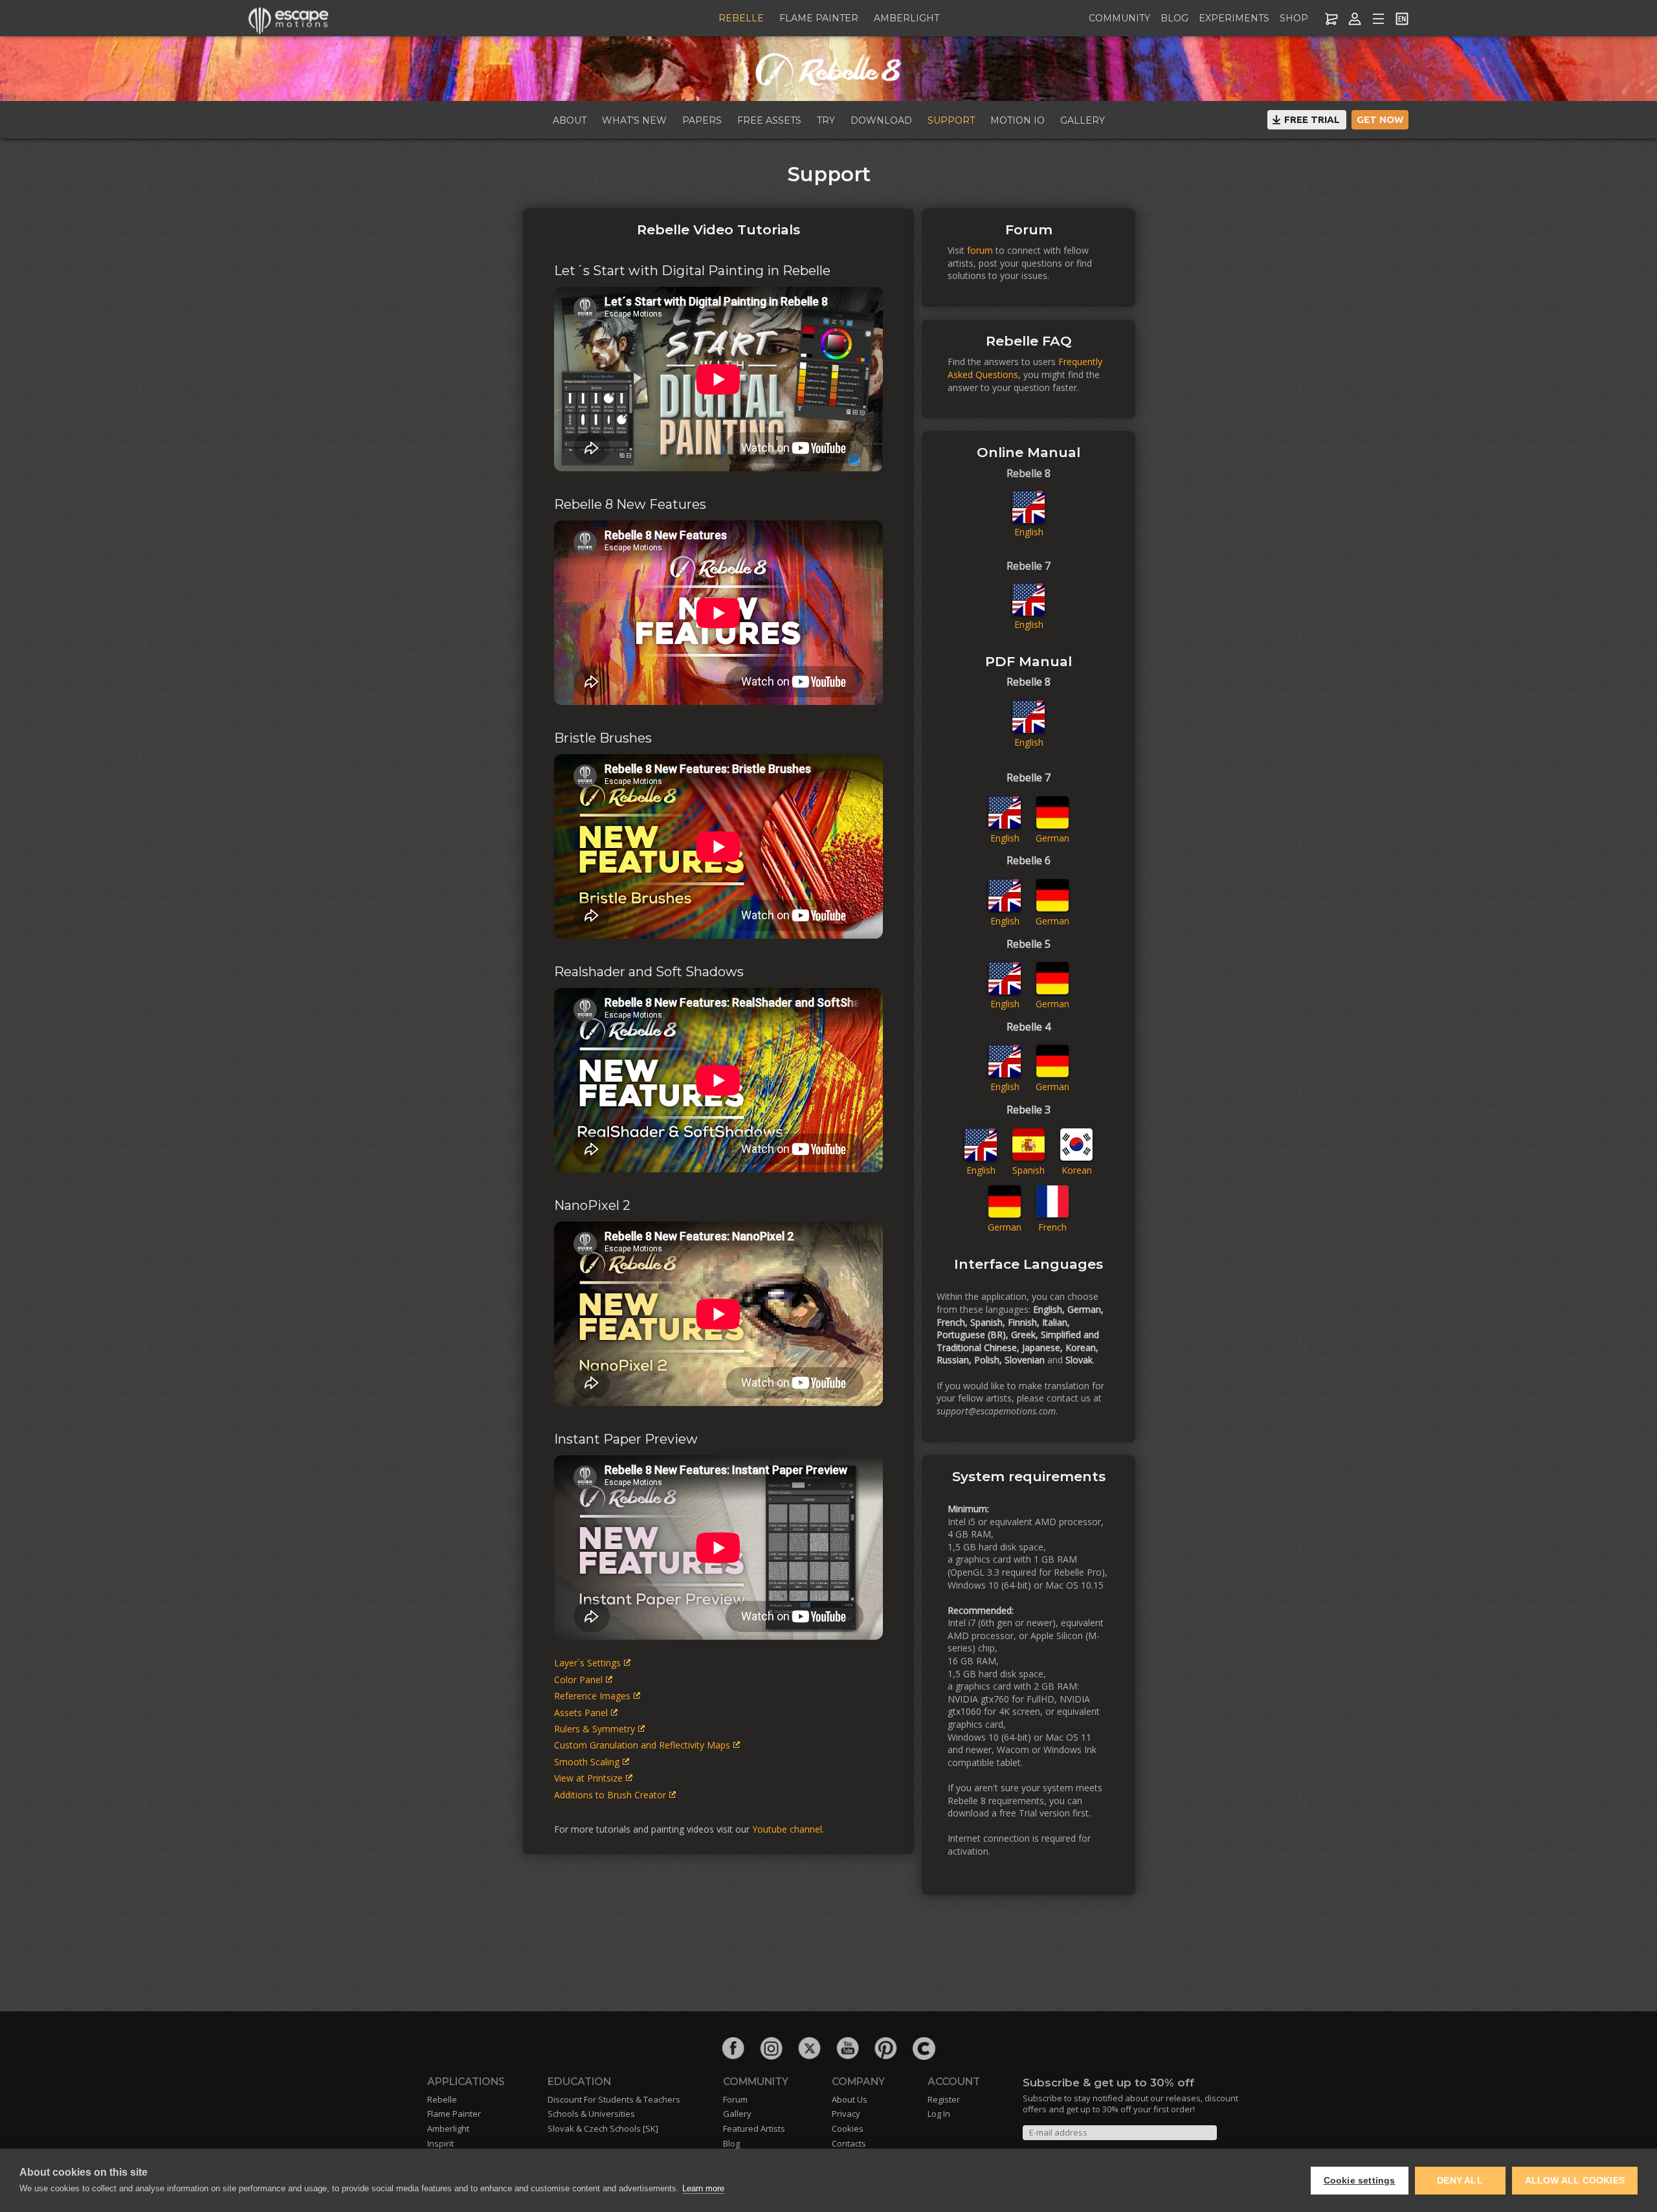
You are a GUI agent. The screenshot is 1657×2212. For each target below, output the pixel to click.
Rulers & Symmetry (595, 1729)
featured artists (754, 2128)
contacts (849, 2143)
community (1119, 18)
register (944, 2099)
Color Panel (578, 1680)
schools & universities (591, 2114)
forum (980, 250)
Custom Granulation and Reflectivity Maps (642, 1745)
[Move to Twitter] (809, 2049)
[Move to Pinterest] (886, 2049)
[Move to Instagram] (771, 2049)
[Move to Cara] (924, 2049)
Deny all (1460, 2181)
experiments (1234, 18)
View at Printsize (588, 1778)
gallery (737, 2114)
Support (951, 120)
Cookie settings (1360, 2181)
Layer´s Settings (587, 1663)
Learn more (703, 2188)
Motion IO (1018, 120)
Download (881, 120)
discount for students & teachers (614, 2099)
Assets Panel (581, 1713)
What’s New (634, 120)
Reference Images (592, 1696)
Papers (702, 120)
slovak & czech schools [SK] (603, 2128)
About (570, 120)
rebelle (741, 18)
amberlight (906, 18)
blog (1174, 18)
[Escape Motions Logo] (289, 19)
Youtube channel (787, 1829)
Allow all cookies (1575, 2181)
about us (850, 2099)
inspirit (440, 2143)
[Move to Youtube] (848, 2049)
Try (826, 120)
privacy (846, 2114)
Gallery (1083, 120)
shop (1294, 18)
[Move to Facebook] (733, 2049)
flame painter (819, 18)
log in (939, 2114)
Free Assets (769, 120)
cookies (848, 2128)
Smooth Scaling (587, 1762)
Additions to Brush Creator (610, 1795)
